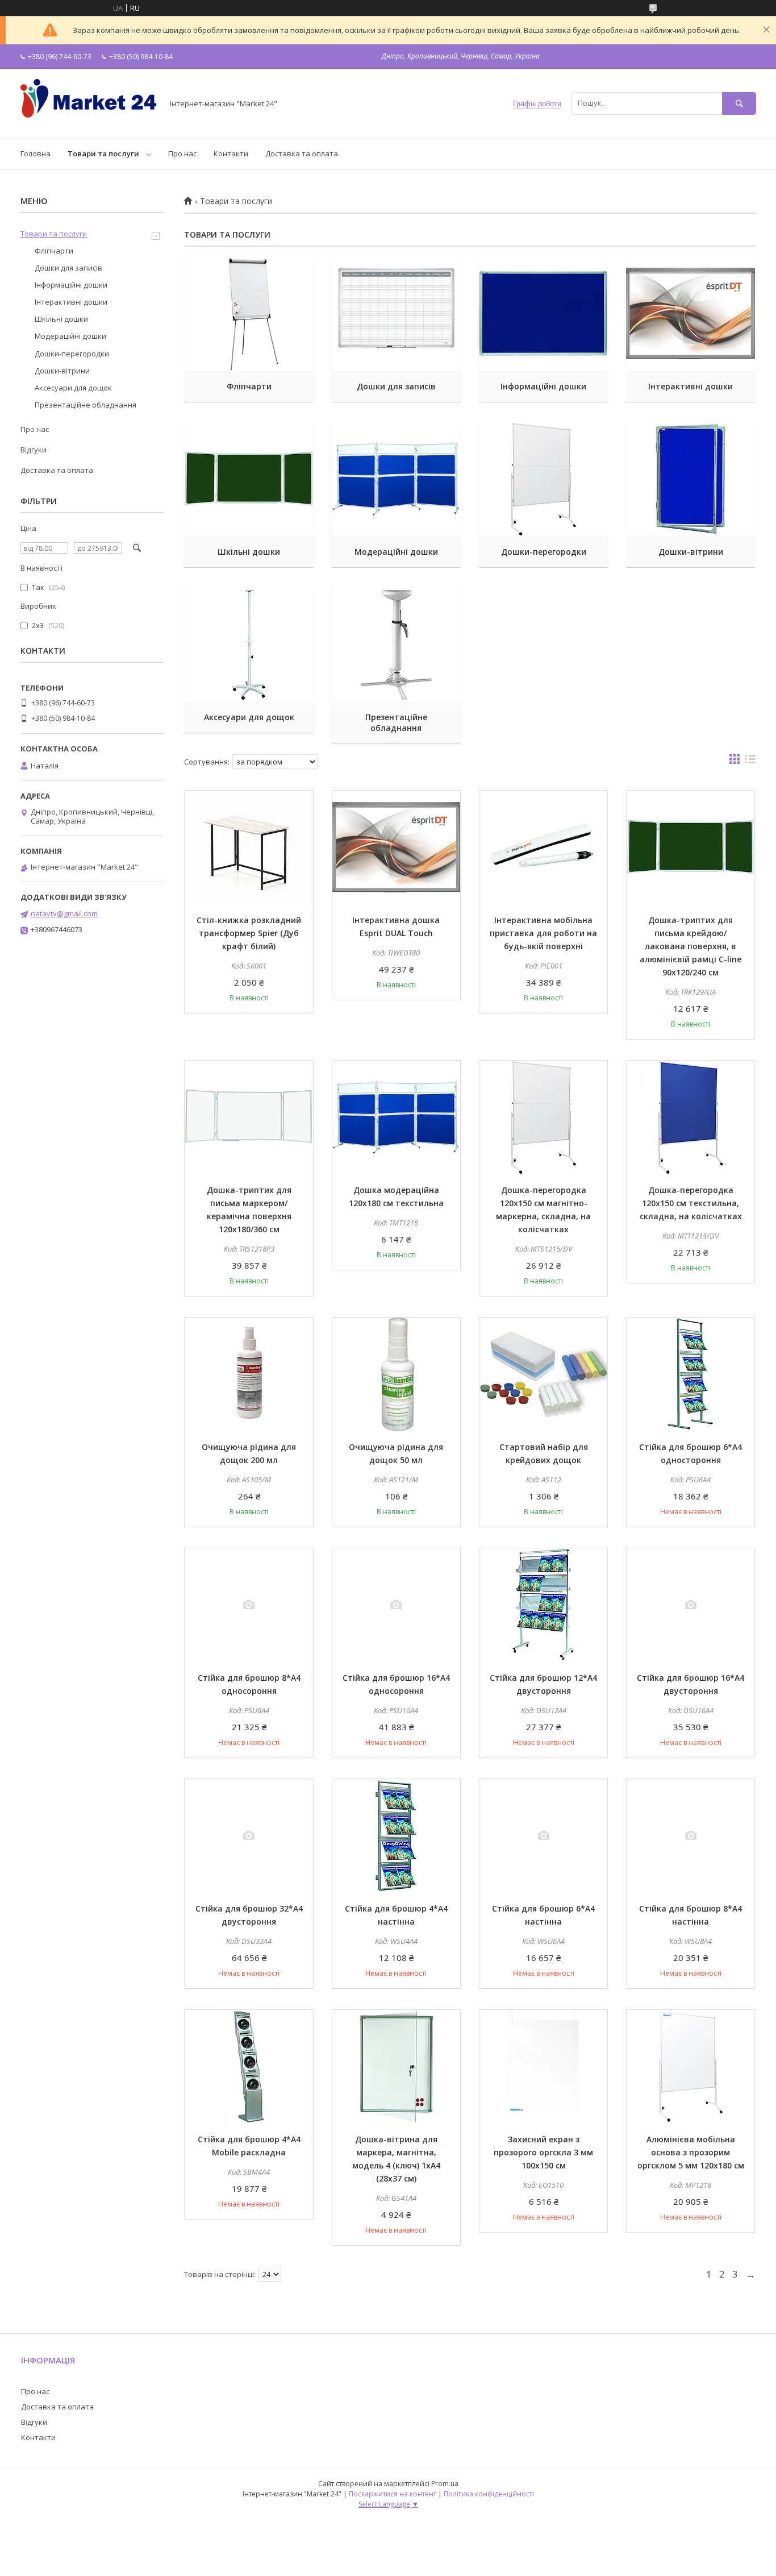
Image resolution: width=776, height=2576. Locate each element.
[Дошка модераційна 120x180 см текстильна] (396, 1117)
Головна (36, 153)
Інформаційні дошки (543, 386)
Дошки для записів (396, 386)
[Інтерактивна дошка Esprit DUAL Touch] (396, 847)
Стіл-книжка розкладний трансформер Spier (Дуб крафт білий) (249, 933)
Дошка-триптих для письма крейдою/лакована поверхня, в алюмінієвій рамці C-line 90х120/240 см (691, 946)
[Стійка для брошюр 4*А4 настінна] (396, 1836)
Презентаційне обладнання (396, 722)
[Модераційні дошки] (396, 479)
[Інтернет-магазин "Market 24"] (89, 124)
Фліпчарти (249, 386)
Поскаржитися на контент (393, 2494)
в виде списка (750, 762)
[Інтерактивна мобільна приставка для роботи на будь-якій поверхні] (543, 847)
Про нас (182, 153)
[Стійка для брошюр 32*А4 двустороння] (249, 1836)
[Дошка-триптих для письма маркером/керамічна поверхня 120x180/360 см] (249, 1117)
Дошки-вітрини (691, 552)
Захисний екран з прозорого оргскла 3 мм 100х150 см (543, 2152)
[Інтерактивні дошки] (691, 314)
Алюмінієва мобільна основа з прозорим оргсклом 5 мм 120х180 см (691, 2152)
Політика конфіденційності (489, 2494)
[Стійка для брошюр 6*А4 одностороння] (691, 1374)
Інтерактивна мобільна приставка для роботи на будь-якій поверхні (543, 933)
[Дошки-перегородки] (543, 479)
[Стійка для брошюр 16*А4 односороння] (396, 1605)
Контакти (231, 153)
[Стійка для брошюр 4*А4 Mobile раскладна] (249, 2067)
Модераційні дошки (396, 552)
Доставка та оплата (302, 153)
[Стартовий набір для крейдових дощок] (543, 1374)
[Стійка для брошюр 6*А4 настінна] (543, 1836)
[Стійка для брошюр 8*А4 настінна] (691, 1836)
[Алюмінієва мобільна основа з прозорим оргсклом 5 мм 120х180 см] (691, 2067)
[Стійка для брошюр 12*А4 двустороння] (543, 1605)
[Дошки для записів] (396, 314)
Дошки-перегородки (544, 552)
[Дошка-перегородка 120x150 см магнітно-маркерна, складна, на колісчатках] (543, 1117)
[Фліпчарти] (249, 314)
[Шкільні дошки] (249, 479)
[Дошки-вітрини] (691, 479)
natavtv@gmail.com (64, 913)
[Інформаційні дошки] (543, 314)
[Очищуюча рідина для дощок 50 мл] (396, 1374)
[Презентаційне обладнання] (396, 645)
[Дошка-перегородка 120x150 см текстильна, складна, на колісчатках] (691, 1117)
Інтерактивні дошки (691, 386)
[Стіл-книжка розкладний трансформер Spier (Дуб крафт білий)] (249, 847)
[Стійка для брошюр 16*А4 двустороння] (691, 1605)
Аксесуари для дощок (249, 717)
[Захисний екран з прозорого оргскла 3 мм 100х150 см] (543, 2067)
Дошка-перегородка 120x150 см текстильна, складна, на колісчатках (691, 1203)
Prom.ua (445, 2484)
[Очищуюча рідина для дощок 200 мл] (249, 1374)
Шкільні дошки (249, 552)
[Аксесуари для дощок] (249, 645)
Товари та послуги (103, 153)
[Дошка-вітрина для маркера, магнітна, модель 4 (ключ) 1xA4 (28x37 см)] (396, 2067)
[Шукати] (739, 103)
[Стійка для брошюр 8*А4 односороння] (249, 1605)
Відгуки (34, 450)
